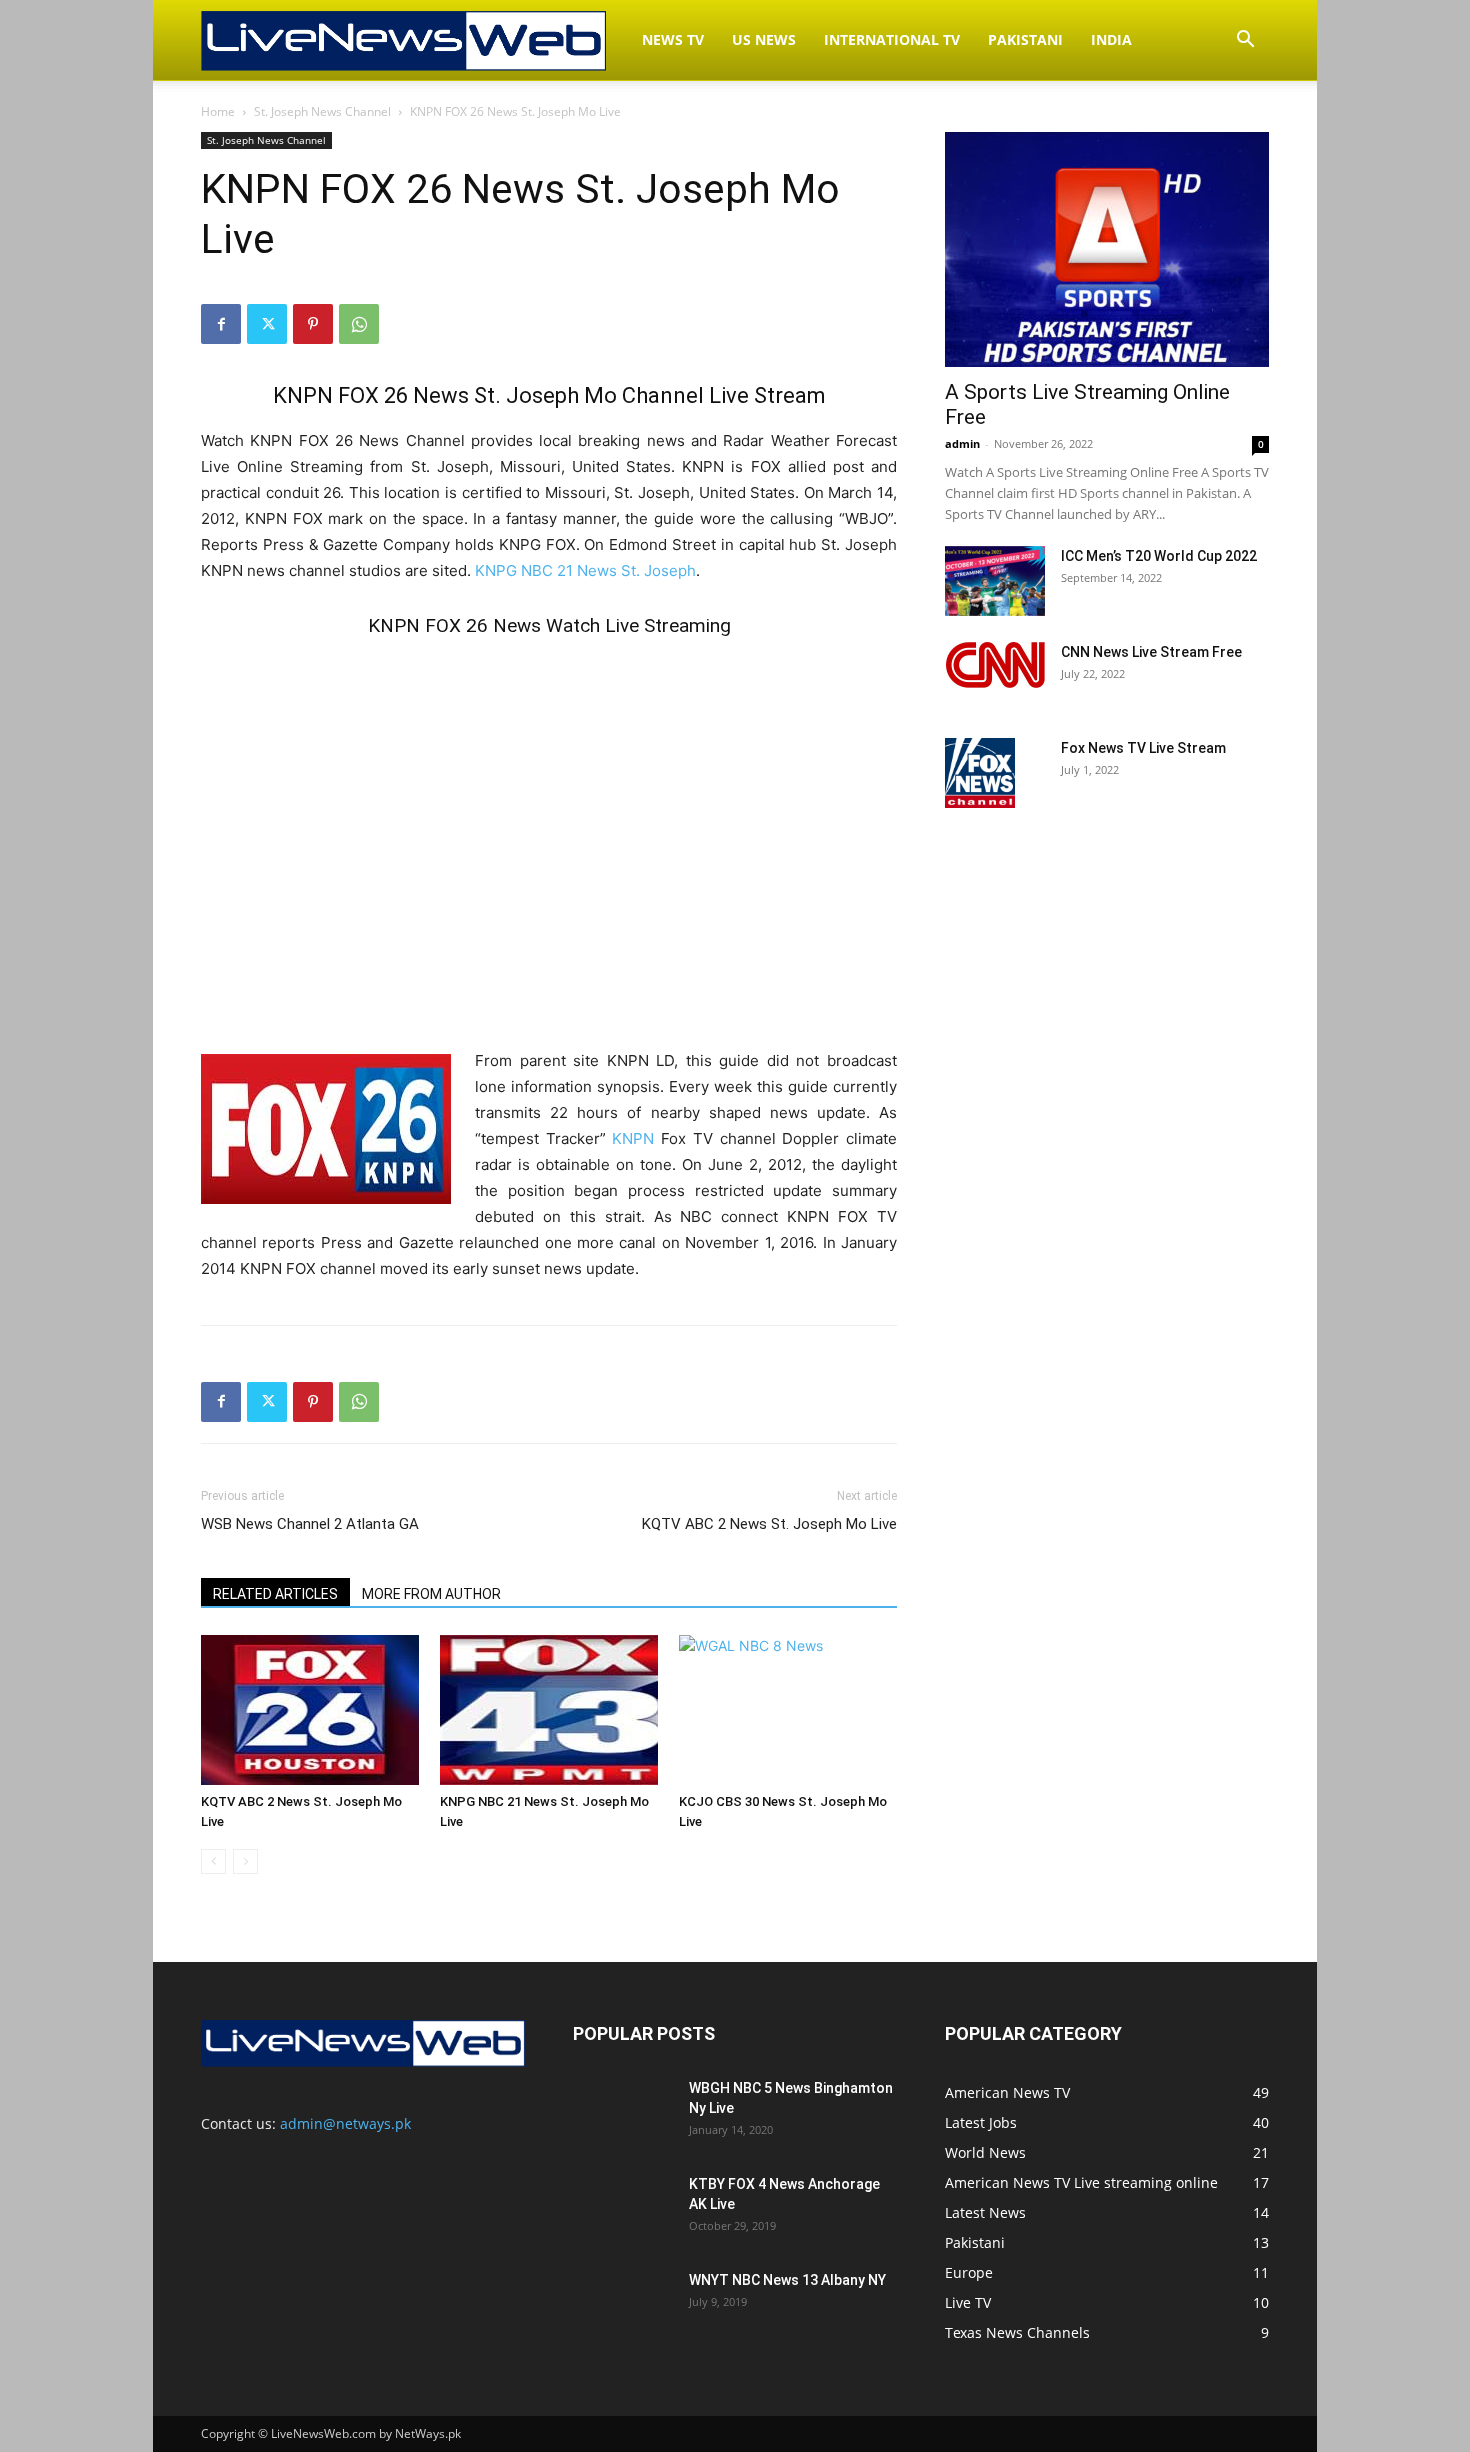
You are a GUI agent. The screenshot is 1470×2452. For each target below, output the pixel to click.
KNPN (633, 1138)
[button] (1245, 41)
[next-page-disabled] (245, 1861)
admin (962, 443)
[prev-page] (213, 1861)
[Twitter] (267, 324)
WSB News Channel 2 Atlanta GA (310, 1524)
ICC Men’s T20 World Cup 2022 (1159, 556)
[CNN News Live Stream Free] (995, 665)
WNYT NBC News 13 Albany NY (787, 2280)
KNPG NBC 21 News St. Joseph (585, 570)
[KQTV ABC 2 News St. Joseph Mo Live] (310, 1710)
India (1111, 39)
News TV (673, 39)
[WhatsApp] (359, 324)
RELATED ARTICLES (275, 1594)
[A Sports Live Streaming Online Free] (1107, 249)
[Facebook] (221, 324)
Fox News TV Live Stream (1143, 748)
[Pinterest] (313, 324)
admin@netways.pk (345, 2123)
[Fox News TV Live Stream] (980, 773)
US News (764, 39)
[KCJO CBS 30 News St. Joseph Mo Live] (788, 1710)
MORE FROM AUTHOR (431, 1594)
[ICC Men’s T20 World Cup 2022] (995, 581)
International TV (892, 39)
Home (218, 111)
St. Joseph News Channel (322, 111)
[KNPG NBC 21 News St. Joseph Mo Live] (549, 1710)
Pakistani (1025, 39)
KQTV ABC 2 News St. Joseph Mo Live (769, 1524)
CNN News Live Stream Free (1151, 652)
